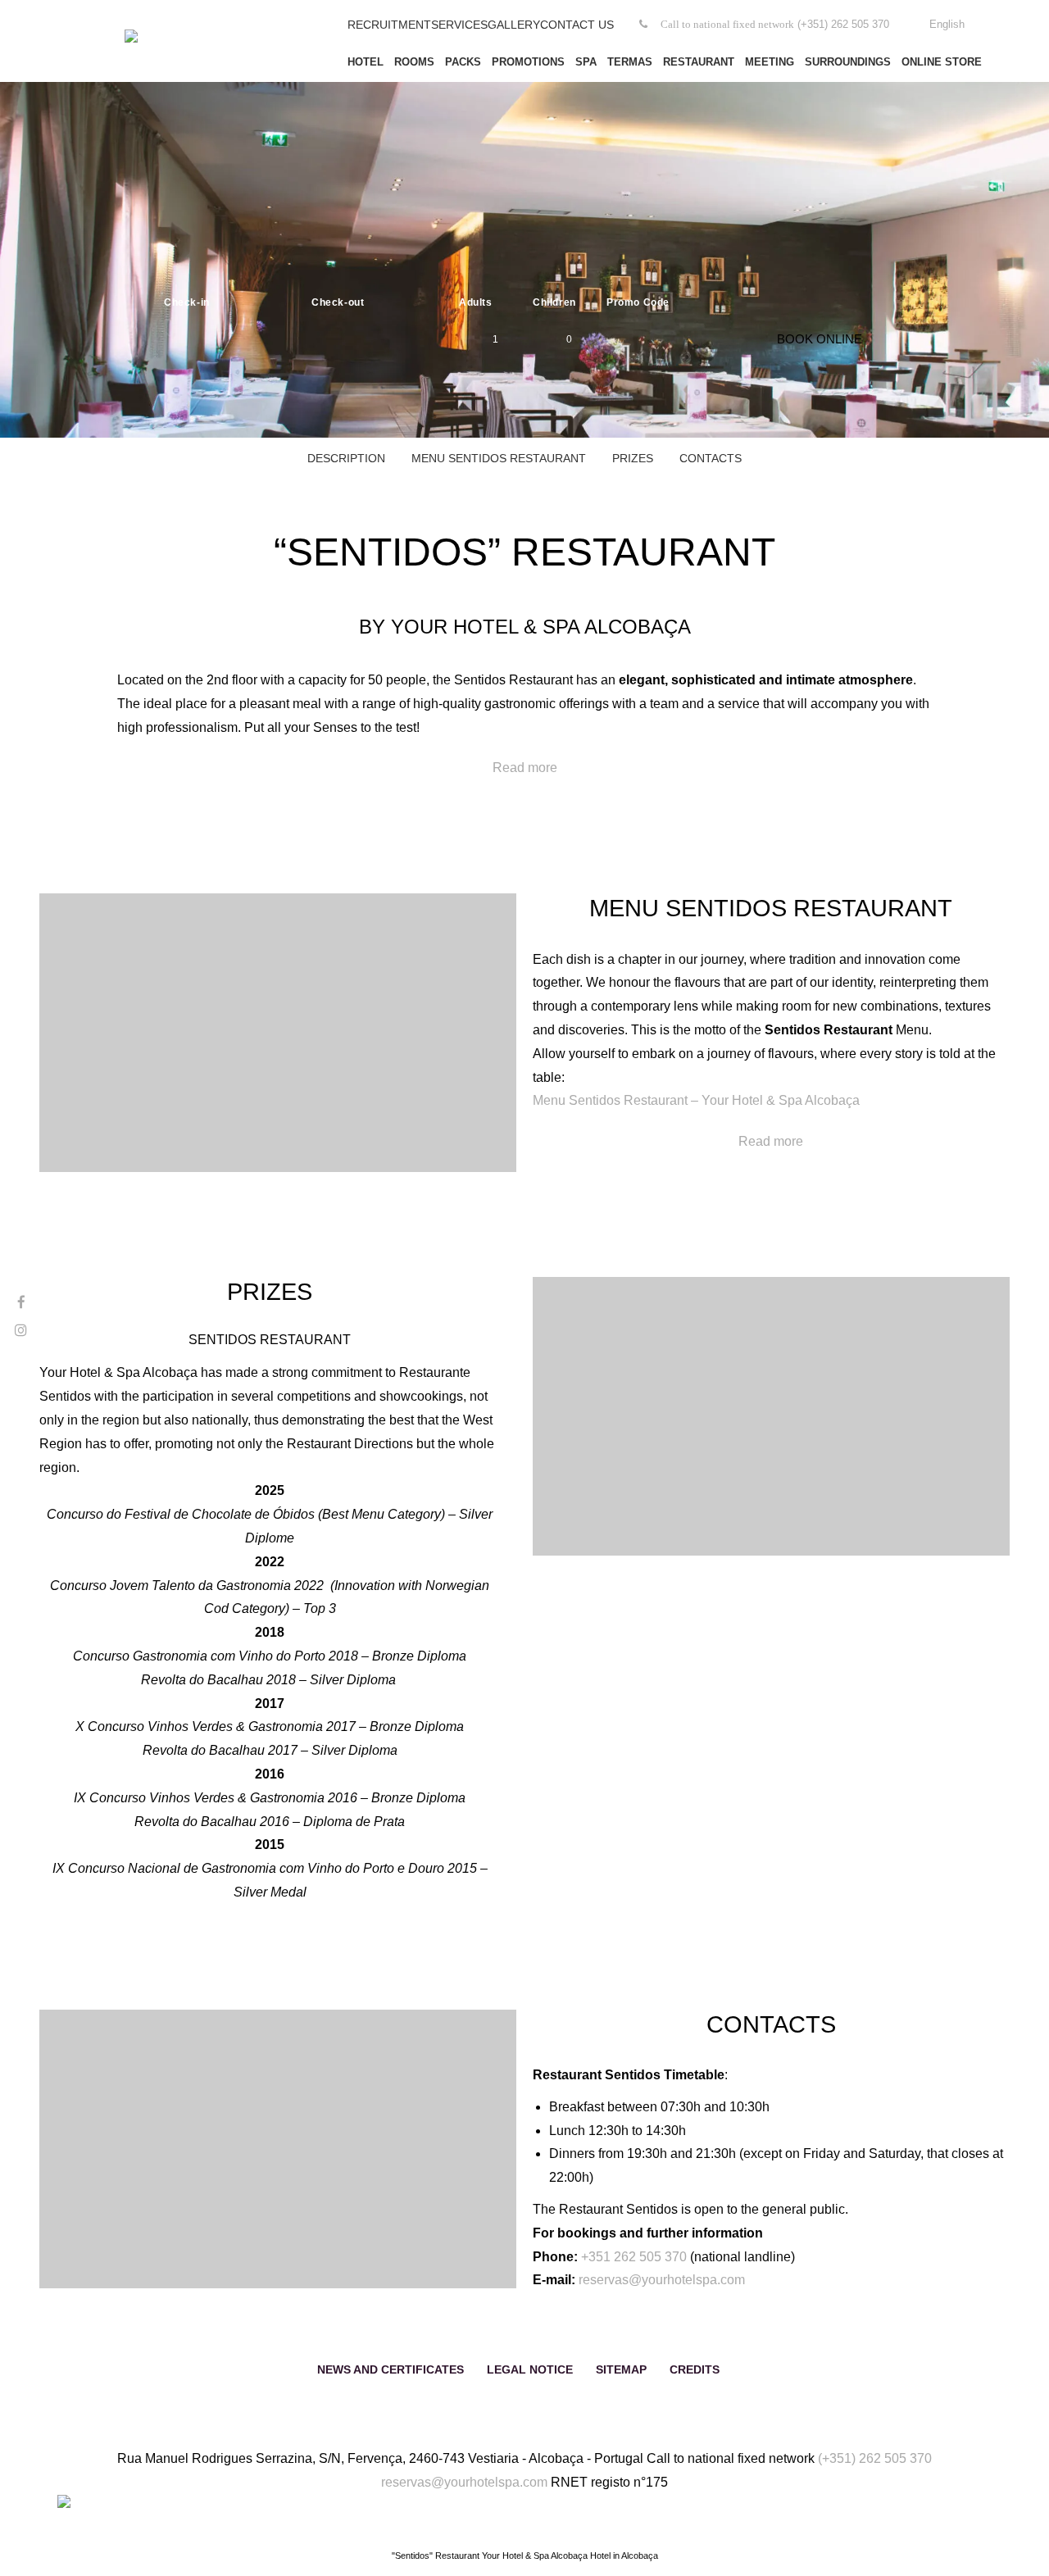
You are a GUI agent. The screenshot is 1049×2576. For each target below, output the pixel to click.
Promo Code (638, 302)
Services (459, 25)
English (947, 24)
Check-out (338, 302)
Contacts (711, 458)
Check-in (187, 302)
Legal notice (530, 2369)
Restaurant (699, 62)
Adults (476, 302)
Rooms (414, 62)
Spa (586, 62)
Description (346, 458)
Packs (463, 62)
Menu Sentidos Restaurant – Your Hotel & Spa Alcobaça (696, 1100)
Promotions (528, 62)
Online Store (942, 62)
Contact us (577, 25)
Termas (630, 62)
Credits (695, 2369)
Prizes (633, 458)
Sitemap (621, 2369)
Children (554, 302)
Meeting (770, 62)
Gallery (514, 25)
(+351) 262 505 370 (875, 2458)
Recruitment (389, 25)
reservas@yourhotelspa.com (662, 2280)
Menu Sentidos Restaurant (499, 458)
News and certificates (391, 2369)
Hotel (366, 62)
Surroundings (848, 62)
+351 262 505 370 (634, 2257)
